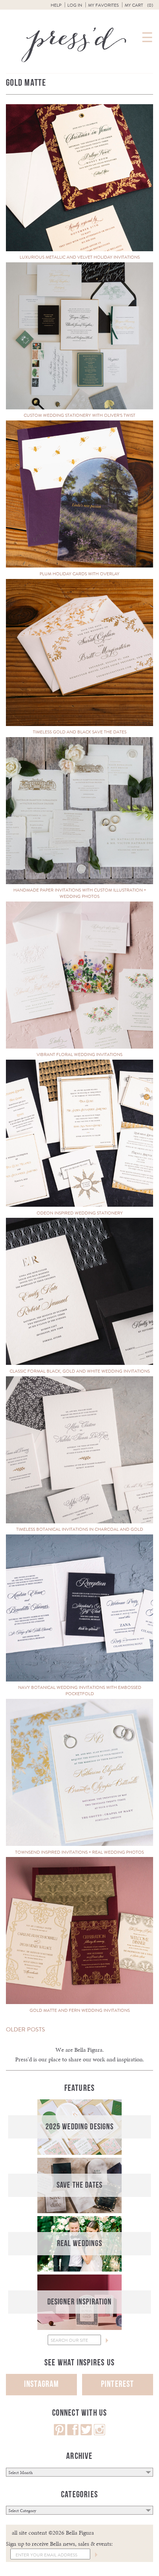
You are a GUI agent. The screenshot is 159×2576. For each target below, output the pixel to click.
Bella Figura (88, 2050)
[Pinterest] (60, 2434)
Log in (75, 5)
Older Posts (26, 2029)
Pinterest (118, 2384)
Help (56, 5)
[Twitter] (86, 2434)
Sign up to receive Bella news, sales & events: (59, 2544)
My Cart (139, 5)
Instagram (42, 2384)
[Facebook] (73, 2434)
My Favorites (103, 5)
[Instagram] (99, 2434)
